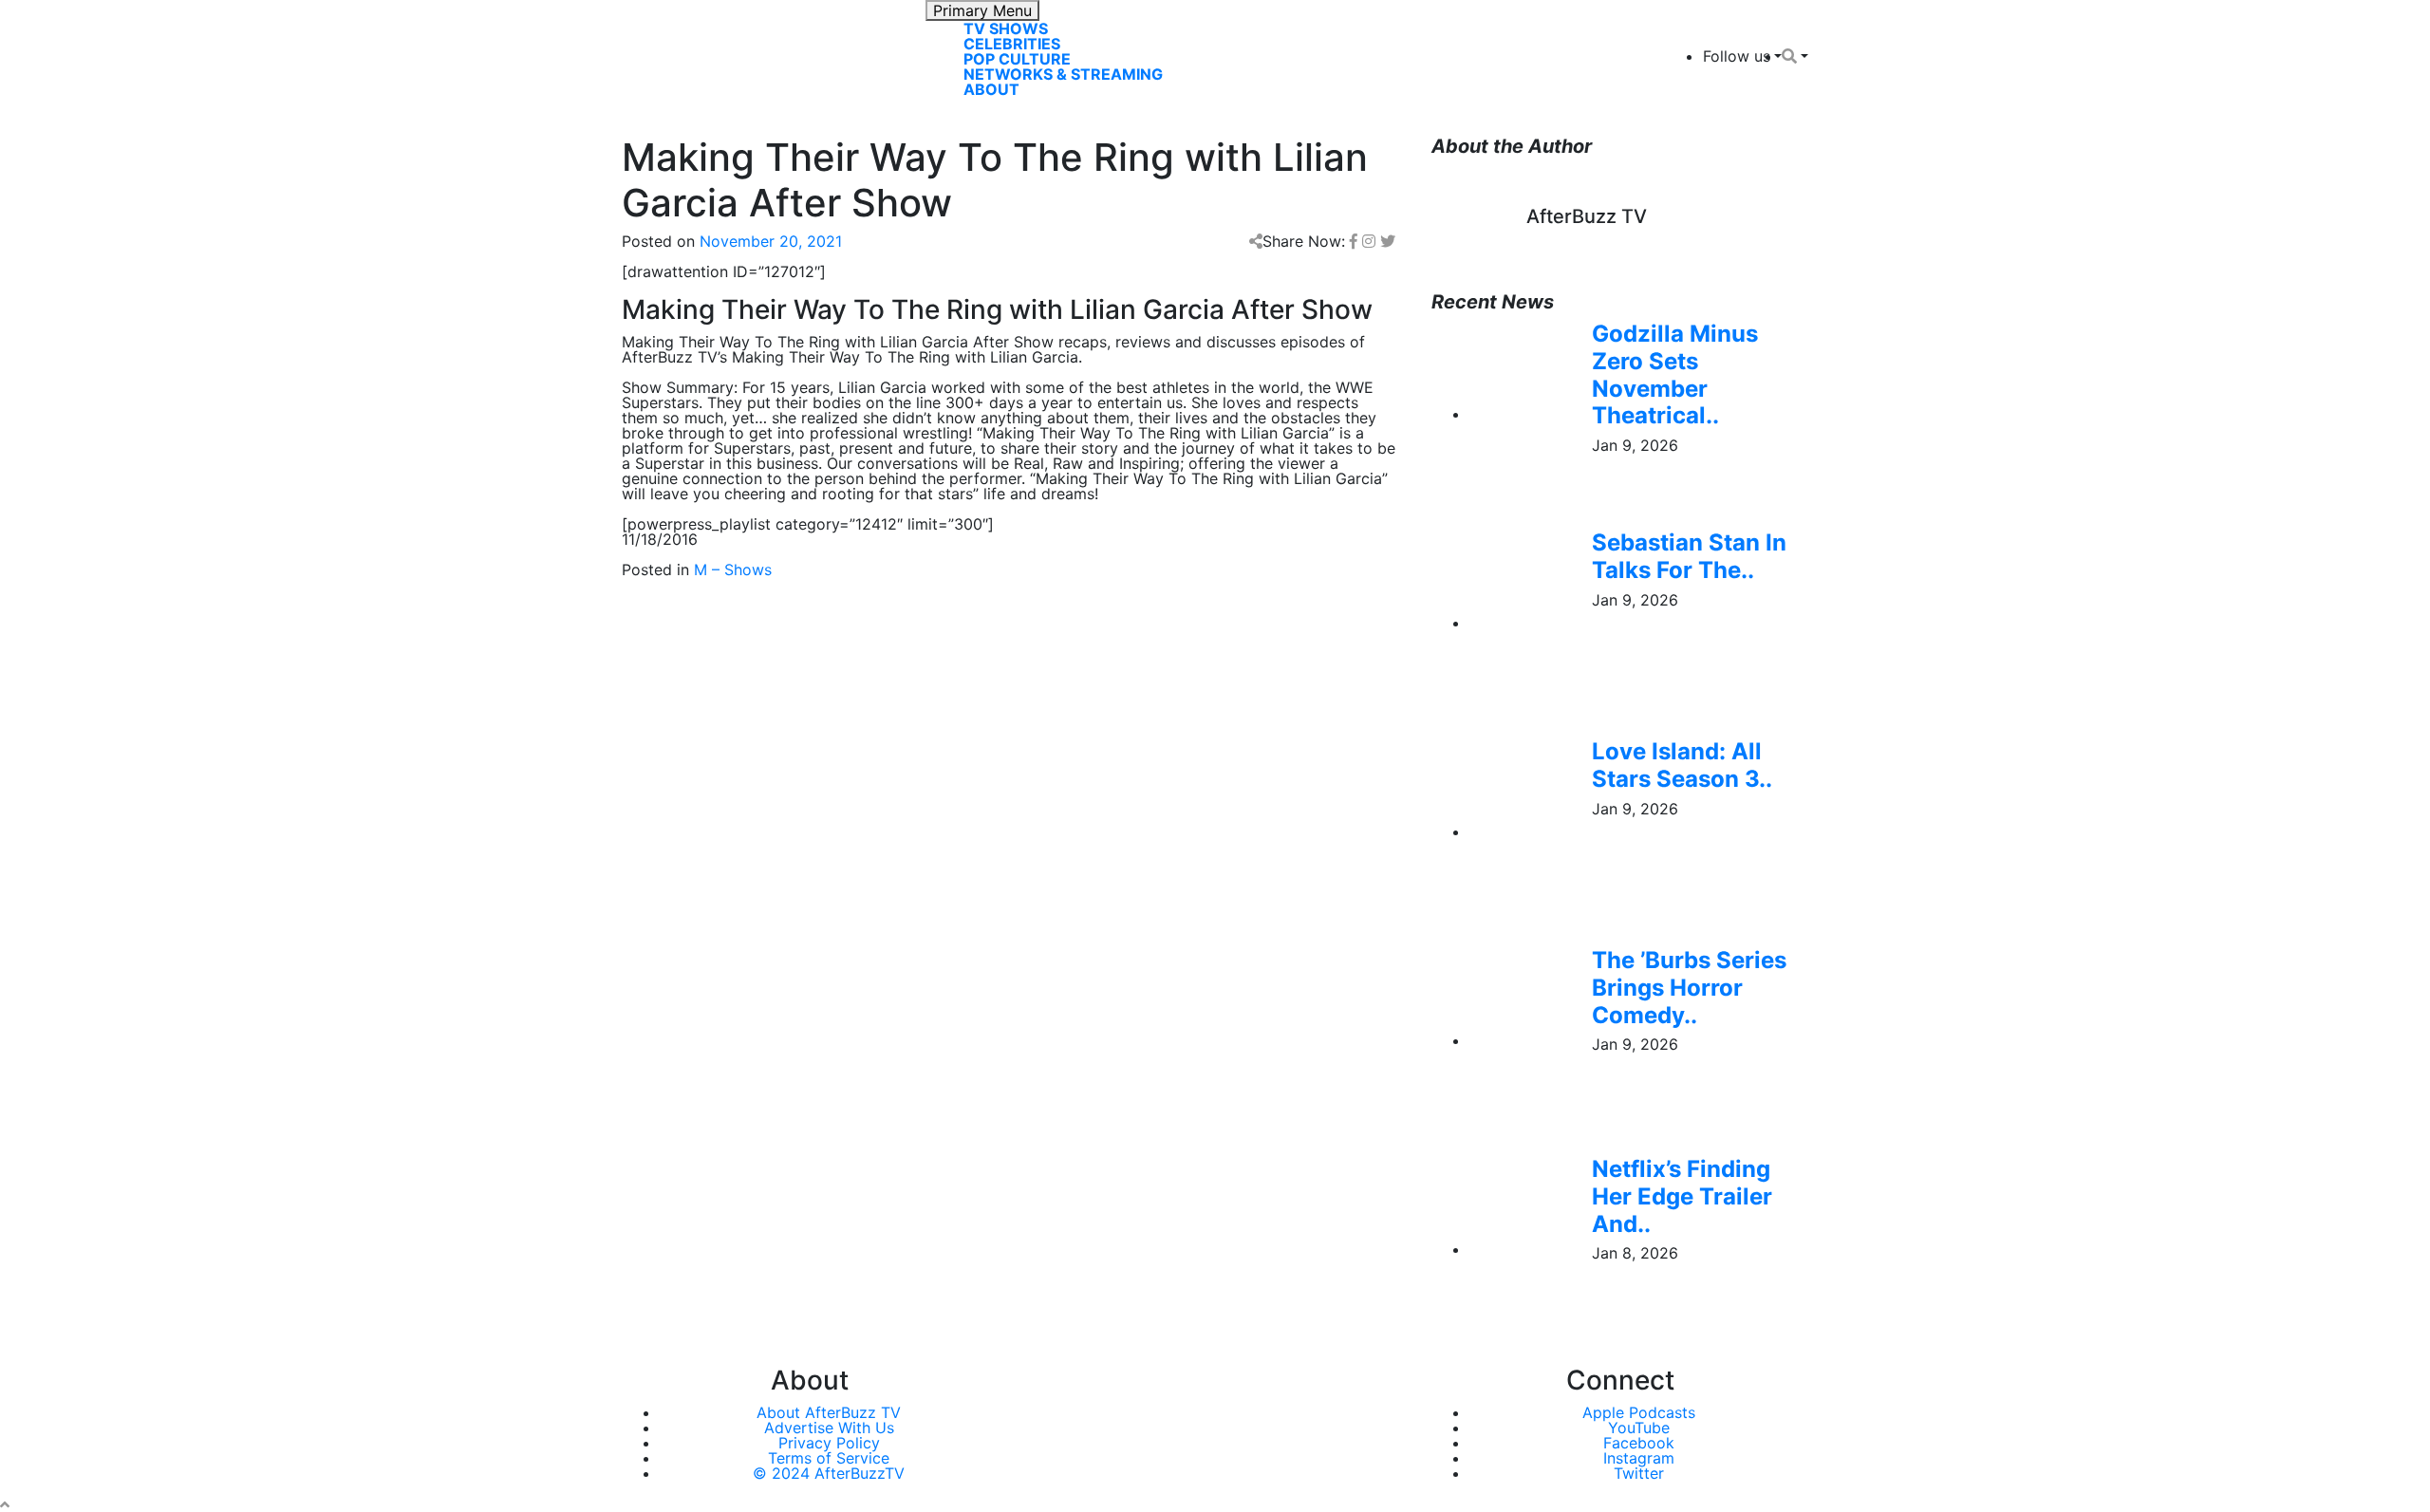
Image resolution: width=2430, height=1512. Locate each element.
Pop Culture (1017, 59)
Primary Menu (982, 10)
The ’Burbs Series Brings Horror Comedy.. (1689, 988)
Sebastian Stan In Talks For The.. (1689, 556)
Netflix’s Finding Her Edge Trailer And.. (1682, 1196)
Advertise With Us (829, 1428)
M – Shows (733, 569)
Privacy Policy (829, 1443)
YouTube (1639, 1428)
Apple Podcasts (1639, 1412)
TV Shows (1006, 28)
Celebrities (1012, 44)
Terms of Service (829, 1458)
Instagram (1639, 1458)
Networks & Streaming (1063, 74)
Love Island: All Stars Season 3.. (1682, 765)
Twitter (1639, 1473)
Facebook (1639, 1443)
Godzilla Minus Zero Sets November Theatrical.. (1675, 374)
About (991, 89)
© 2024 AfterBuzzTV (829, 1473)
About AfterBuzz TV (829, 1412)
